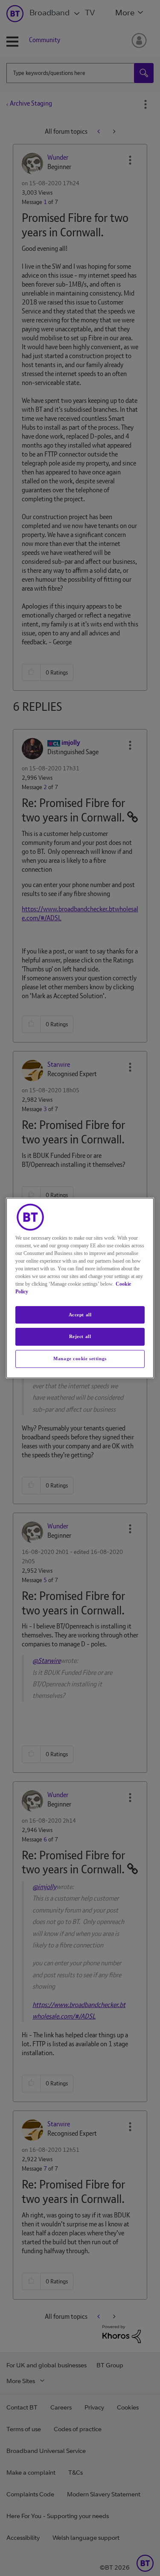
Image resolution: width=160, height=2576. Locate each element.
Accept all (80, 1315)
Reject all (80, 1337)
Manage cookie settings (80, 1358)
